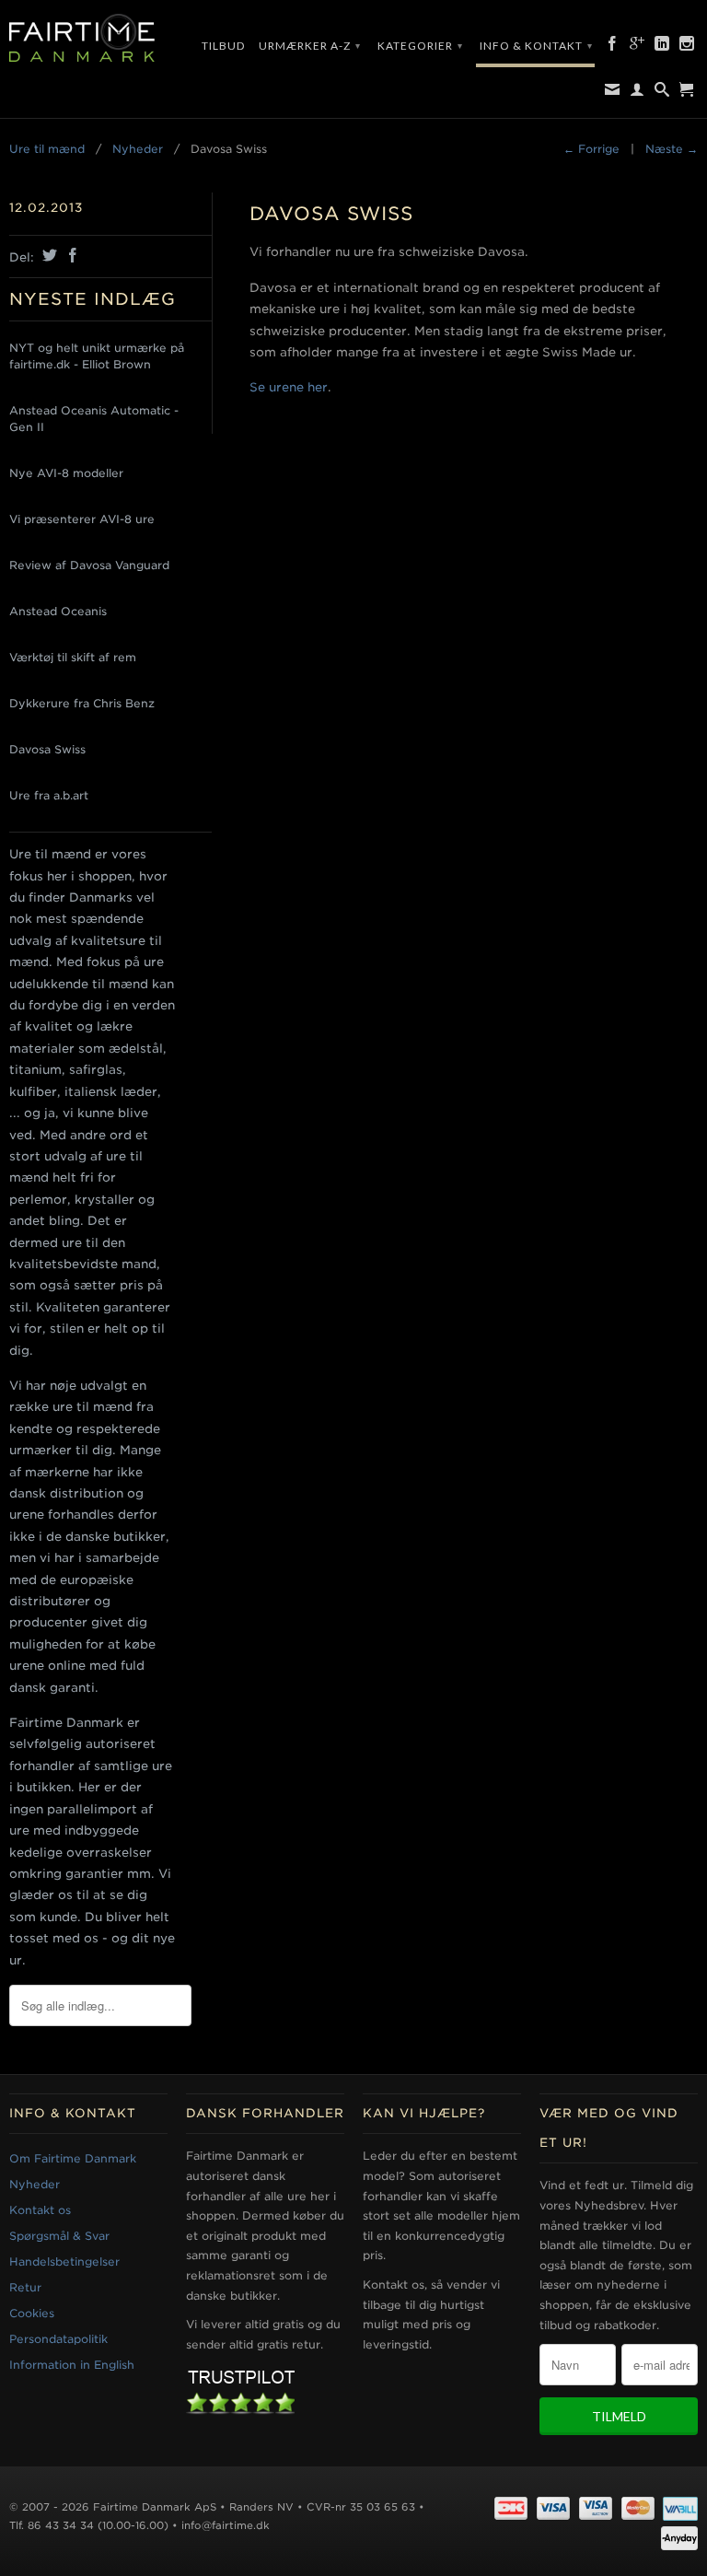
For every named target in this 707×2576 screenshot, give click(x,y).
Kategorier (420, 46)
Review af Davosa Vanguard (89, 565)
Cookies (32, 2313)
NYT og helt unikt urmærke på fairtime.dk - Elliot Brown (97, 356)
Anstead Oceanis (58, 611)
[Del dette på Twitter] (47, 255)
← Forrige (591, 149)
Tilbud (223, 46)
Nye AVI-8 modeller (66, 473)
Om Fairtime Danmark (73, 2158)
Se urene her (289, 387)
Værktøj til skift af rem (73, 657)
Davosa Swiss (47, 749)
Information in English (72, 2365)
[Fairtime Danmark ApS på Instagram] (687, 47)
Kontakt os (40, 2210)
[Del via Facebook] (70, 255)
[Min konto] (637, 93)
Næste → (672, 149)
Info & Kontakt (536, 46)
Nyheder (35, 2184)
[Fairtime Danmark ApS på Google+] (637, 47)
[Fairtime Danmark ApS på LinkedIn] (662, 47)
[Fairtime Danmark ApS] (88, 39)
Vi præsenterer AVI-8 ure (82, 519)
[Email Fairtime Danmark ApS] (613, 93)
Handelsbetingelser (64, 2261)
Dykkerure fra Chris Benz (82, 703)
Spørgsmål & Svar (59, 2236)
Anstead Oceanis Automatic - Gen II (94, 419)
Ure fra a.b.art (49, 795)
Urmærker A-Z (310, 46)
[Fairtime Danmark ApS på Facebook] (613, 47)
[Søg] (662, 93)
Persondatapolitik (58, 2339)
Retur (25, 2287)
